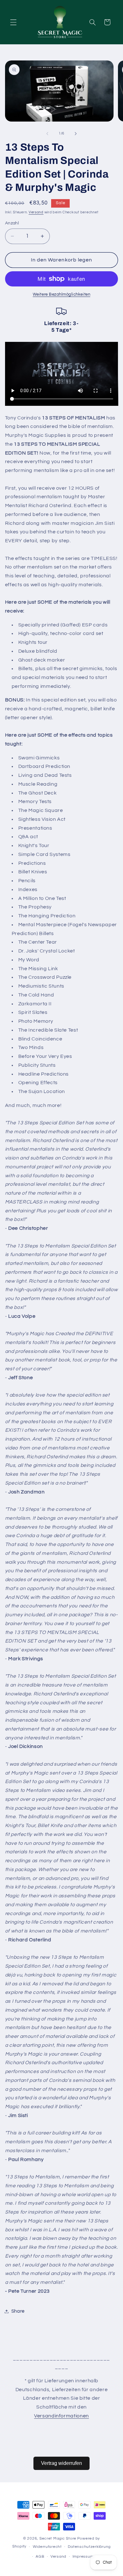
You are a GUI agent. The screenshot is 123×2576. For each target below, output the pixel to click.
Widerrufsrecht (47, 2547)
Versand (36, 212)
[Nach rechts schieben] (76, 134)
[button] (13, 22)
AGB (40, 2557)
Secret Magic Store (58, 2538)
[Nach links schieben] (47, 134)
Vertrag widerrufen (61, 2463)
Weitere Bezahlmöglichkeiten (61, 295)
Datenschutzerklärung (89, 2547)
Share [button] (18, 2311)
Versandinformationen (61, 2416)
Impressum (83, 2557)
